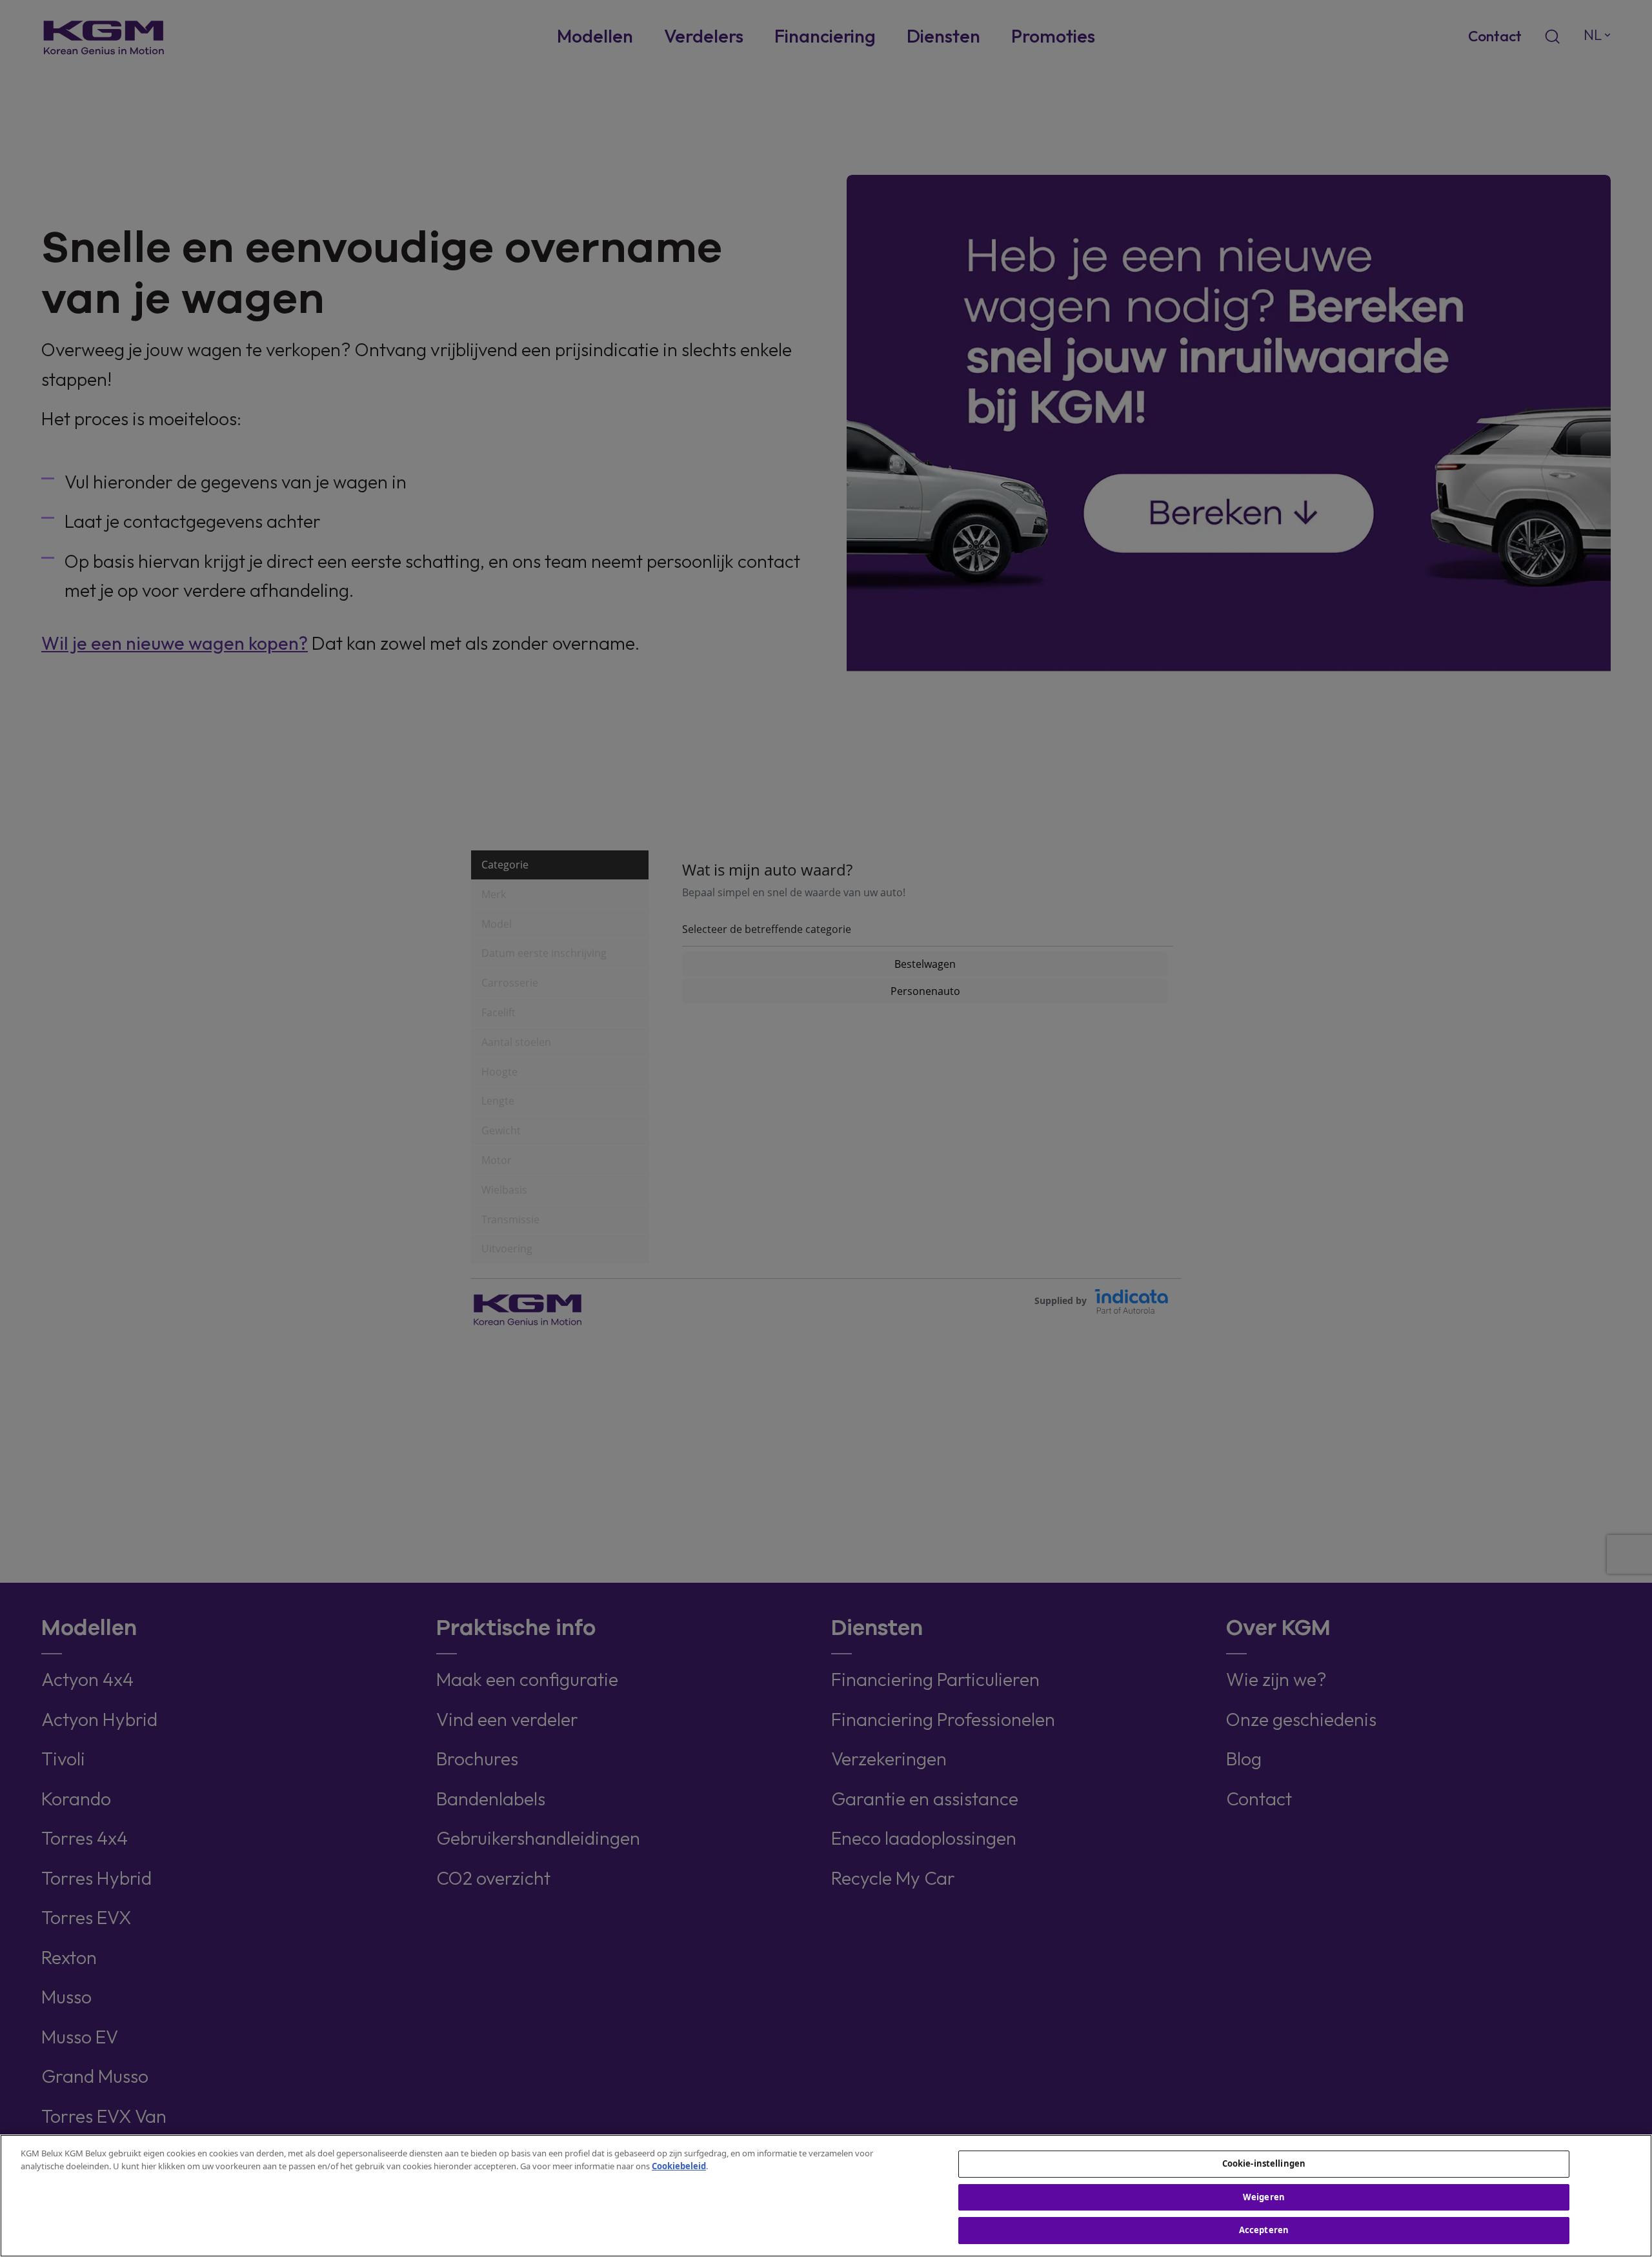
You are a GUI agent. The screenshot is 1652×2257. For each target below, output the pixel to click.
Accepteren (1264, 2230)
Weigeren (1264, 2197)
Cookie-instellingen (1264, 2163)
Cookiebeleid (679, 2166)
